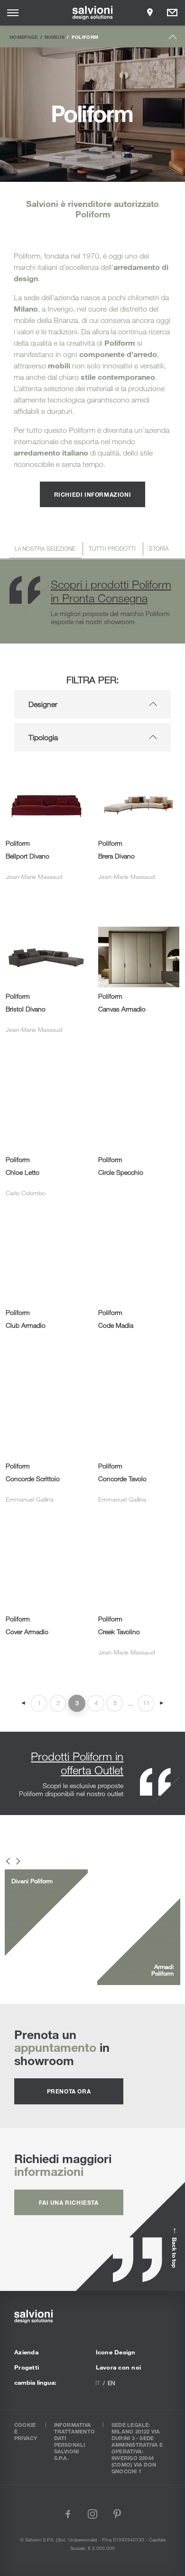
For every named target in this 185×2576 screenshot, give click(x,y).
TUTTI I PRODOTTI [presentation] (112, 548)
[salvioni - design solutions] (93, 13)
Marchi (55, 37)
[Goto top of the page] (173, 39)
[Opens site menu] (13, 13)
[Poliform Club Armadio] (46, 1231)
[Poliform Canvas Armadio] (139, 925)
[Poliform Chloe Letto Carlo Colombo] (46, 1078)
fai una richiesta (69, 2202)
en (111, 2383)
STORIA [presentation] (159, 548)
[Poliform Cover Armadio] (46, 1538)
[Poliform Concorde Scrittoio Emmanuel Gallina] (46, 1384)
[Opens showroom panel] (150, 13)
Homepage (24, 37)
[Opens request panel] (172, 13)
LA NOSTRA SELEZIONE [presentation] (45, 548)
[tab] (45, 550)
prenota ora (69, 2091)
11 (146, 1703)
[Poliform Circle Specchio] (139, 1078)
